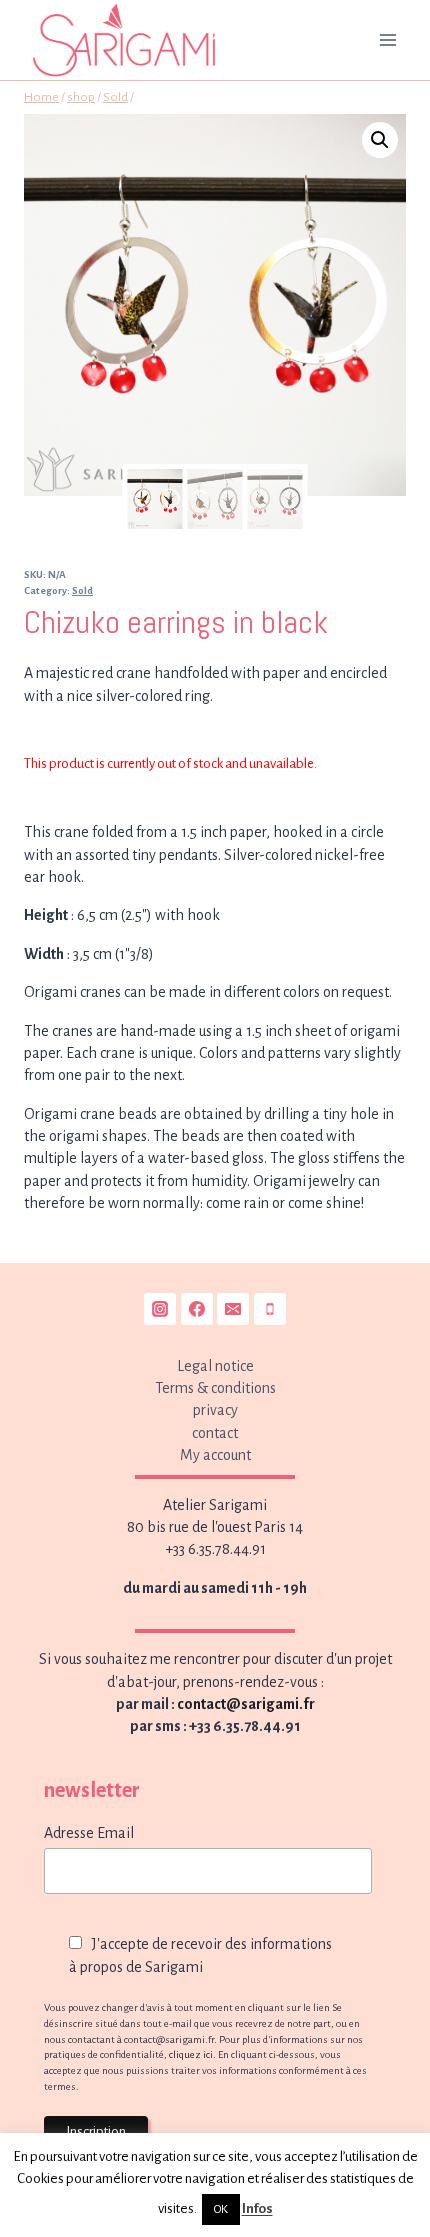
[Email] (233, 1309)
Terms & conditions (215, 1388)
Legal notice (215, 1366)
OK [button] (221, 2209)
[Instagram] (160, 1309)
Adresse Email (89, 1833)
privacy (215, 1410)
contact (215, 1433)
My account (215, 1455)
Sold (82, 590)
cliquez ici (191, 2054)
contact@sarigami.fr (246, 1704)
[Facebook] (197, 1309)
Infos (257, 2208)
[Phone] (270, 1309)
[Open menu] (387, 39)
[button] (380, 140)
